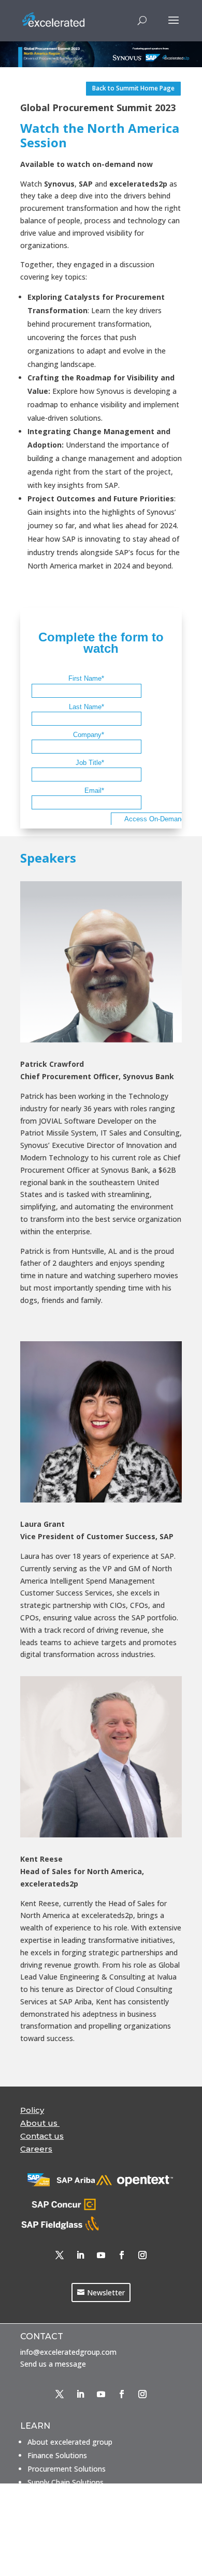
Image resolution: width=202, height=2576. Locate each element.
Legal (37, 2545)
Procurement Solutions (67, 2469)
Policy (32, 2110)
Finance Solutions (57, 2455)
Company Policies (57, 2559)
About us (40, 2123)
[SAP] (39, 2183)
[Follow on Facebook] (122, 2255)
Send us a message (53, 2364)
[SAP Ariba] (84, 2183)
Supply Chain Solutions (66, 2482)
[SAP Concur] (65, 2209)
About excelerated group (70, 2442)
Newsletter (106, 2293)
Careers (40, 2532)
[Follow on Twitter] (60, 2255)
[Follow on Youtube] (101, 2255)
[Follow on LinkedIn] (80, 2255)
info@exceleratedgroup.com (68, 2352)
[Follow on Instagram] (142, 2255)
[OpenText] (146, 2183)
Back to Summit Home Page (133, 88)
